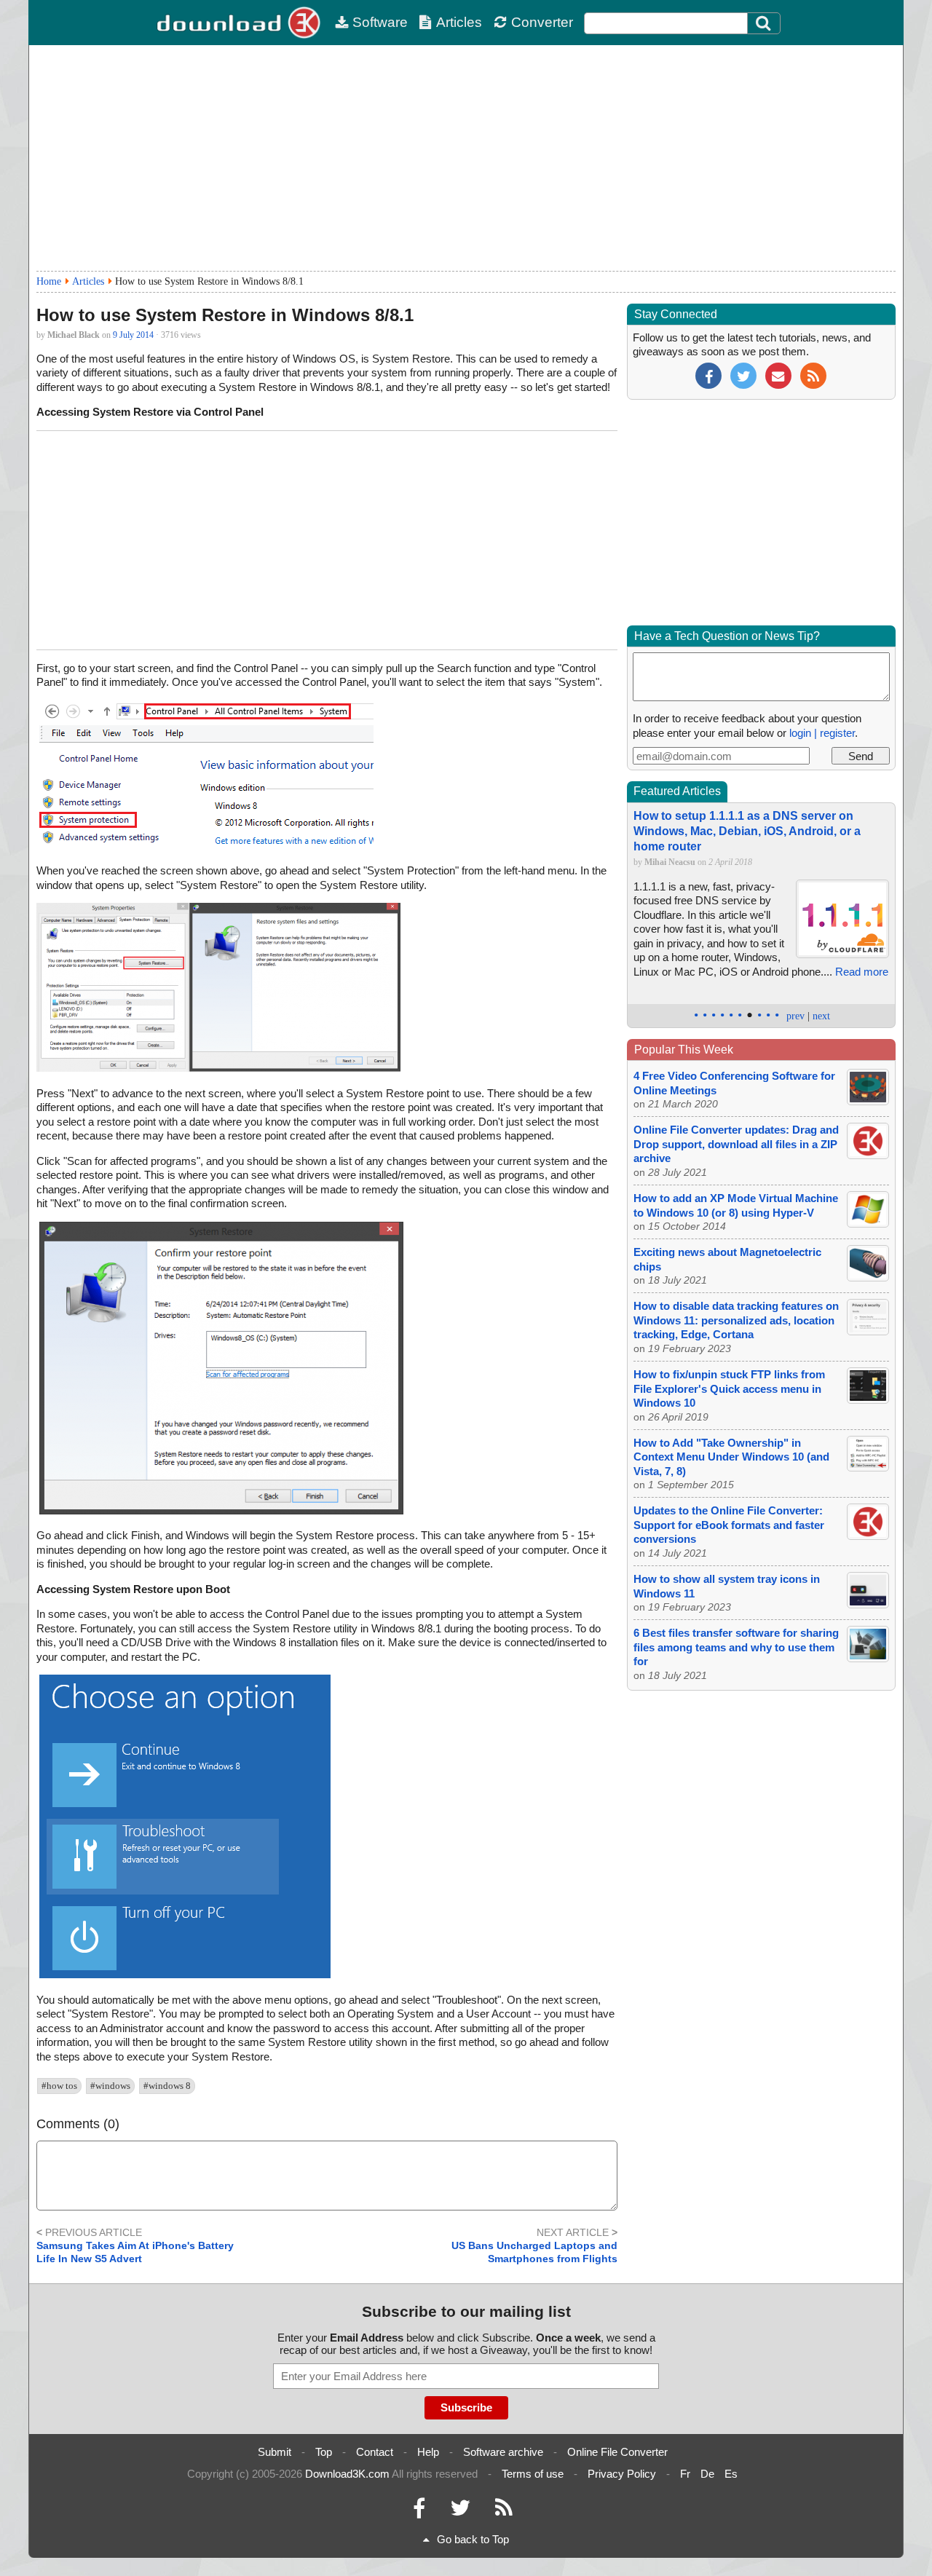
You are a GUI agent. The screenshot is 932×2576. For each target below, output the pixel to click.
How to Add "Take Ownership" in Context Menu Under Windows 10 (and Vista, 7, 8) (731, 1457)
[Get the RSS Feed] (813, 375)
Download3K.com (347, 2474)
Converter (542, 22)
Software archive (503, 2452)
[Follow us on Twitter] (743, 375)
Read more (862, 972)
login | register (822, 733)
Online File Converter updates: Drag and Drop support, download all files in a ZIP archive (736, 1144)
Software (380, 22)
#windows (110, 2086)
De (707, 2474)
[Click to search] (765, 23)
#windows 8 (167, 2086)
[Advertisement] (466, 158)
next (821, 1016)
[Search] (764, 23)
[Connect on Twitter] (460, 2512)
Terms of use (533, 2474)
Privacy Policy (622, 2474)
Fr (685, 2474)
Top (324, 2452)
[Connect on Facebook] (419, 2512)
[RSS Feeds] (504, 2512)
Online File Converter (617, 2452)
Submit (275, 2452)
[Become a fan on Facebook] (708, 375)
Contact (375, 2452)
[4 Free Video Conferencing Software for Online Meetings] (868, 1101)
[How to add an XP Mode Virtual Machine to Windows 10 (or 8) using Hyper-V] (868, 1224)
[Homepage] (240, 23)
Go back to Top (473, 2539)
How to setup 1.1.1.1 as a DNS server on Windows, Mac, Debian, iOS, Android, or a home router (747, 831)
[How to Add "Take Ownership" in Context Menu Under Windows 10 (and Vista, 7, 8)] (868, 1467)
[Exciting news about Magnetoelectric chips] (868, 1277)
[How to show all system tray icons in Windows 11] (868, 1604)
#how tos (59, 2086)
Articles (459, 22)
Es (731, 2474)
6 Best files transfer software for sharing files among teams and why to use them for (736, 1647)
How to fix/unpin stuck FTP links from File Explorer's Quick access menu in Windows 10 (729, 1388)
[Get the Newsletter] (778, 375)
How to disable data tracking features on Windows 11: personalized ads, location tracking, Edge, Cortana (736, 1320)
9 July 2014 (133, 335)
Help (428, 2452)
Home (49, 281)
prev (795, 1016)
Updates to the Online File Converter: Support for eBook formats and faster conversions (729, 1525)
